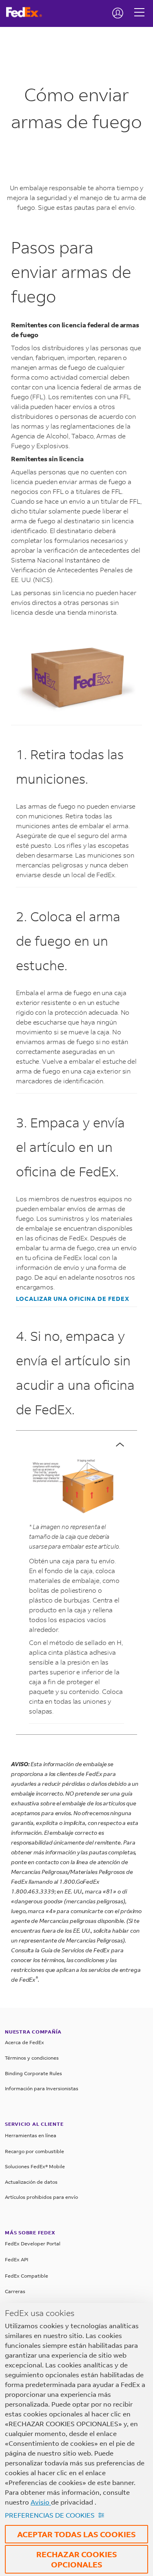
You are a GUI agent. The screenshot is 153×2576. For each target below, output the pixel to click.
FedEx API (17, 2259)
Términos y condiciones (32, 2058)
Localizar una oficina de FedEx (73, 1299)
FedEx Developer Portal (33, 2244)
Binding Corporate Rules (33, 2073)
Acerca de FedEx (24, 2042)
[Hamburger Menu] (139, 6)
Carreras (15, 2291)
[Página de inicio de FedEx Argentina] (27, 12)
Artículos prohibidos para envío (41, 2197)
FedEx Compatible (27, 2276)
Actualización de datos (31, 2182)
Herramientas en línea (31, 2135)
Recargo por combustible (34, 2151)
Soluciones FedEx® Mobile (35, 2166)
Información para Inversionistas (42, 2088)
